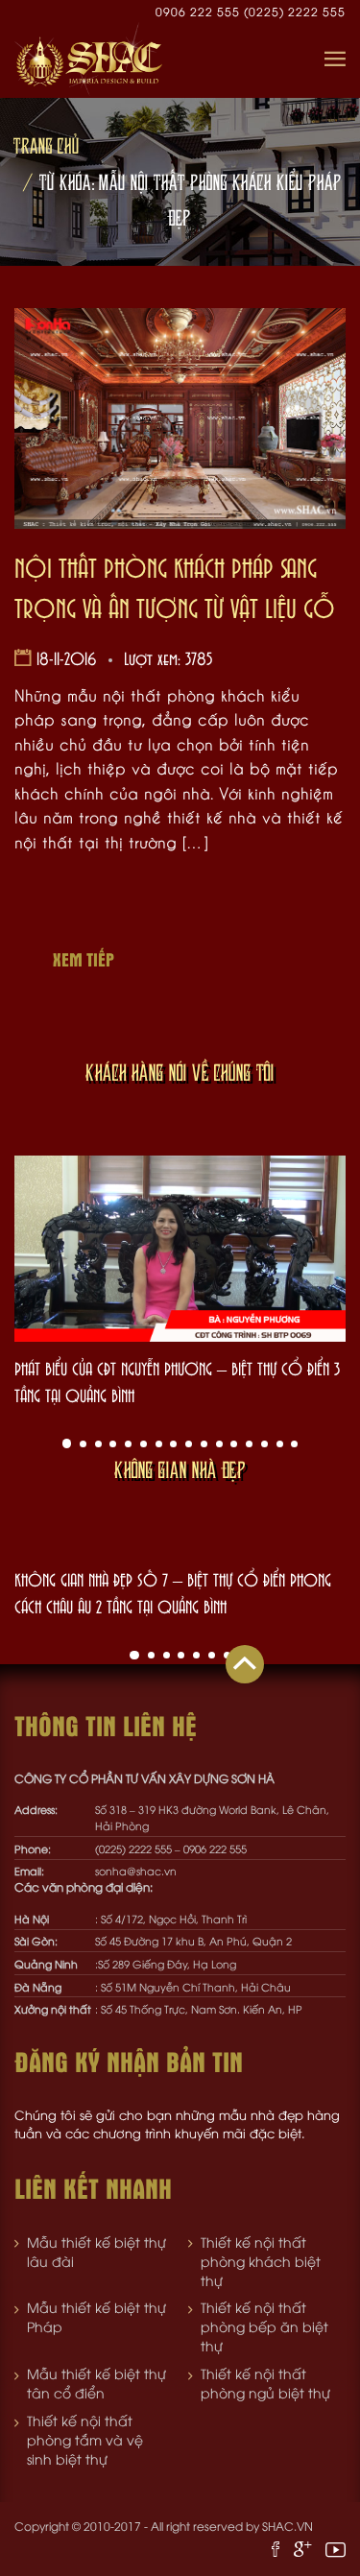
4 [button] (113, 1444)
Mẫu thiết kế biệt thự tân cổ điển (96, 2383)
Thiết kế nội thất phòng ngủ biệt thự (265, 2383)
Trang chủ (47, 145)
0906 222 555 (200, 11)
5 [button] (128, 1444)
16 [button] (294, 1444)
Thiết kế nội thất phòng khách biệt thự (261, 2261)
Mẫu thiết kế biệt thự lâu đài (96, 2251)
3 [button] (98, 1444)
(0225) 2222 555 (295, 11)
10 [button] (204, 1444)
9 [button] (189, 1444)
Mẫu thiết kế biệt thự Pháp (96, 2316)
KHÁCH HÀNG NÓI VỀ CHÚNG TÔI (180, 1072)
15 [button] (280, 1444)
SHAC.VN (288, 2526)
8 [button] (173, 1444)
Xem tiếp (84, 959)
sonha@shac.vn (136, 1870)
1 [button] (67, 1443)
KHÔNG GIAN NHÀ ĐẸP (180, 1469)
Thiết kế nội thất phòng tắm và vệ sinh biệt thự (85, 2439)
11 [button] (219, 1444)
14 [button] (264, 1444)
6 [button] (144, 1444)
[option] (180, 1282)
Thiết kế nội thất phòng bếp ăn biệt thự (264, 2326)
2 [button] (83, 1444)
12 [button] (234, 1444)
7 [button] (159, 1444)
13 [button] (249, 1444)
